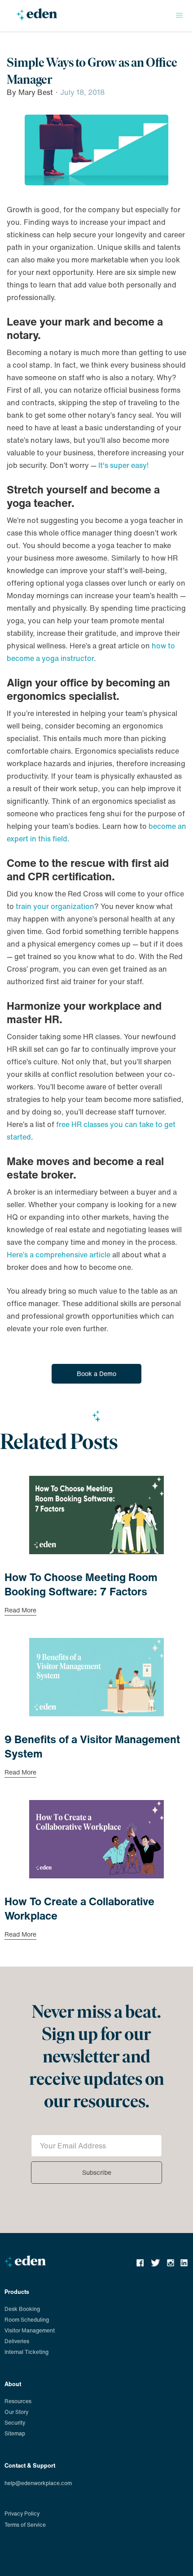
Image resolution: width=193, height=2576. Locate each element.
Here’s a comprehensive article (59, 1255)
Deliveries (17, 2341)
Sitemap (15, 2433)
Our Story (16, 2412)
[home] (35, 18)
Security (15, 2423)
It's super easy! (123, 465)
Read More (20, 1611)
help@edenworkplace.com (38, 2483)
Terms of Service (25, 2525)
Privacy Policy (22, 2514)
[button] (180, 16)
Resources (18, 2401)
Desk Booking (22, 2309)
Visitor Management (30, 2330)
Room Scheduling (27, 2320)
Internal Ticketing (26, 2352)
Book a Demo (96, 1374)
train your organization (55, 906)
